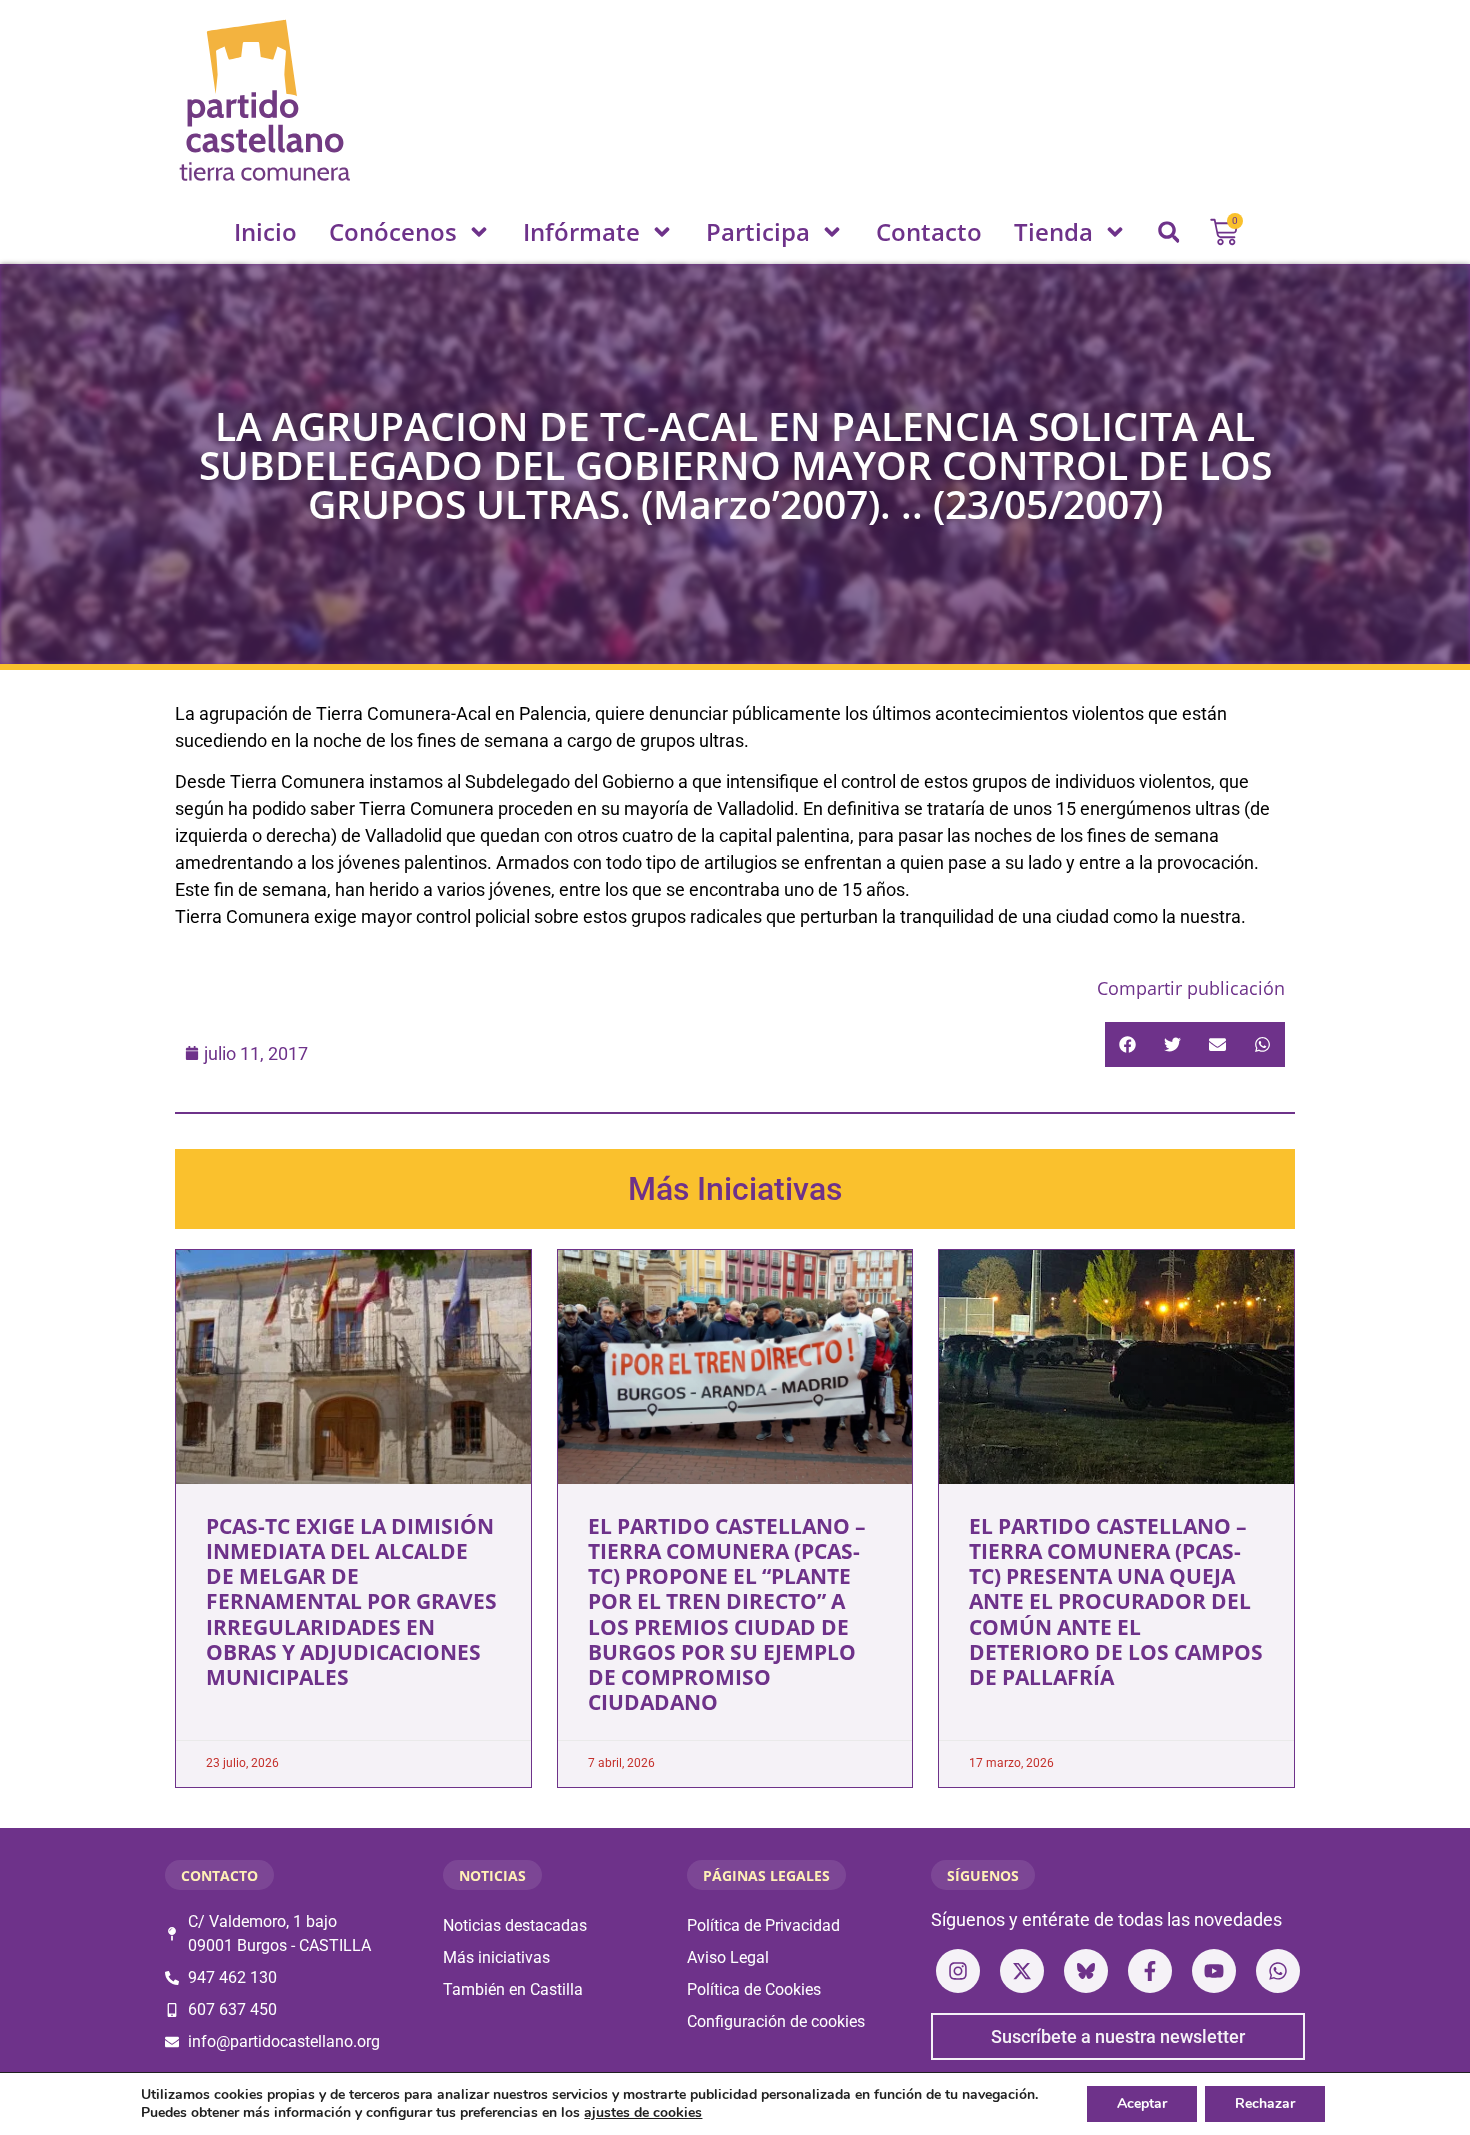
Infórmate (581, 231)
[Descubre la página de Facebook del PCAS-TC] (1150, 1971)
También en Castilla (513, 1989)
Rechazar (1265, 2103)
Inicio (265, 231)
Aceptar (1142, 2103)
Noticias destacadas (515, 1925)
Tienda (1053, 231)
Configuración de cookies (776, 2021)
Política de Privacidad (763, 1925)
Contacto (929, 231)
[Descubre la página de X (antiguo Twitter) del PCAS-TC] (1022, 1971)
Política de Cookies (754, 1989)
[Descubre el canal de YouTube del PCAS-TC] (1214, 1971)
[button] (1169, 232)
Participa (758, 231)
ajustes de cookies (643, 2113)
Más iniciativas (496, 1957)
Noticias (492, 1875)
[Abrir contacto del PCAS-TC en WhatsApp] (1278, 1971)
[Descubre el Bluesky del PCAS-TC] (1086, 1971)
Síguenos (983, 1875)
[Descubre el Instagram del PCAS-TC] (958, 1971)
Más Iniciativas (735, 1189)
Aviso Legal (728, 1957)
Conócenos (393, 231)
